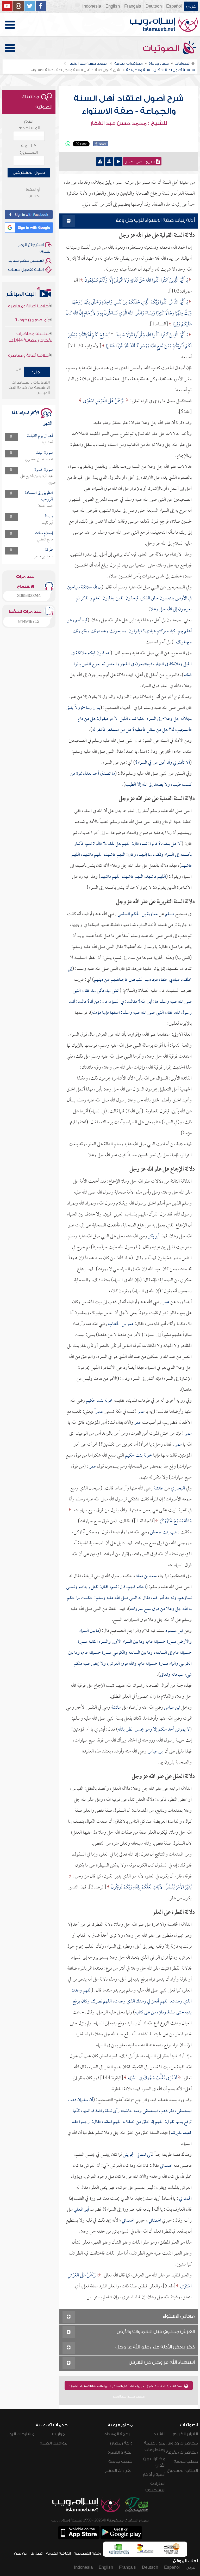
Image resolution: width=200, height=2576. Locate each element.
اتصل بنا (37, 2553)
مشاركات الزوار (21, 2434)
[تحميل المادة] (109, 162)
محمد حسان (45, 506)
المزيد (37, 372)
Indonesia (92, 6)
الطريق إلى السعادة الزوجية (39, 496)
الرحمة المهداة (118, 2434)
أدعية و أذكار (154, 2474)
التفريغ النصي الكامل (140, 162)
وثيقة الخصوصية (87, 2553)
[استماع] (118, 162)
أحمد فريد (47, 443)
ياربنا (49, 516)
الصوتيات (162, 49)
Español (174, 6)
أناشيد (160, 2434)
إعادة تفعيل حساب (26, 270)
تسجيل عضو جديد (26, 260)
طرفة (49, 550)
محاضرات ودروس (182, 2443)
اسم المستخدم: (29, 125)
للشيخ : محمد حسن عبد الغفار (129, 123)
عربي (191, 6)
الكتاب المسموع (182, 2471)
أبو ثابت (47, 523)
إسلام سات (44, 533)
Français (133, 6)
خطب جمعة (186, 2461)
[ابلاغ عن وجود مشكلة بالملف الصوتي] (100, 162)
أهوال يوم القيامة (40, 436)
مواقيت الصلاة (54, 2443)
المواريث (60, 2434)
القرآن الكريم (185, 2434)
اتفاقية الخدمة (58, 2553)
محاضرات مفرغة (182, 2452)
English (113, 6)
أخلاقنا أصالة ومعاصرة (29, 336)
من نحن (21, 2553)
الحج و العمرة (120, 2452)
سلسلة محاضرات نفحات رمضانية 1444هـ (31, 317)
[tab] (129, 221)
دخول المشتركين (29, 172)
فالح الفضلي (45, 540)
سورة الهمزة (44, 470)
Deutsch (154, 6)
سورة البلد (45, 453)
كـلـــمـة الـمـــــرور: (29, 149)
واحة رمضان (121, 2443)
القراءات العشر (119, 2471)
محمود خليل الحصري (39, 460)
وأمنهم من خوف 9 (32, 350)
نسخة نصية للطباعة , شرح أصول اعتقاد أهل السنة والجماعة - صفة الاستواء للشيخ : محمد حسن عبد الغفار (127, 2387)
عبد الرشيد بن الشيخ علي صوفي (38, 479)
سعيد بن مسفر (43, 557)
